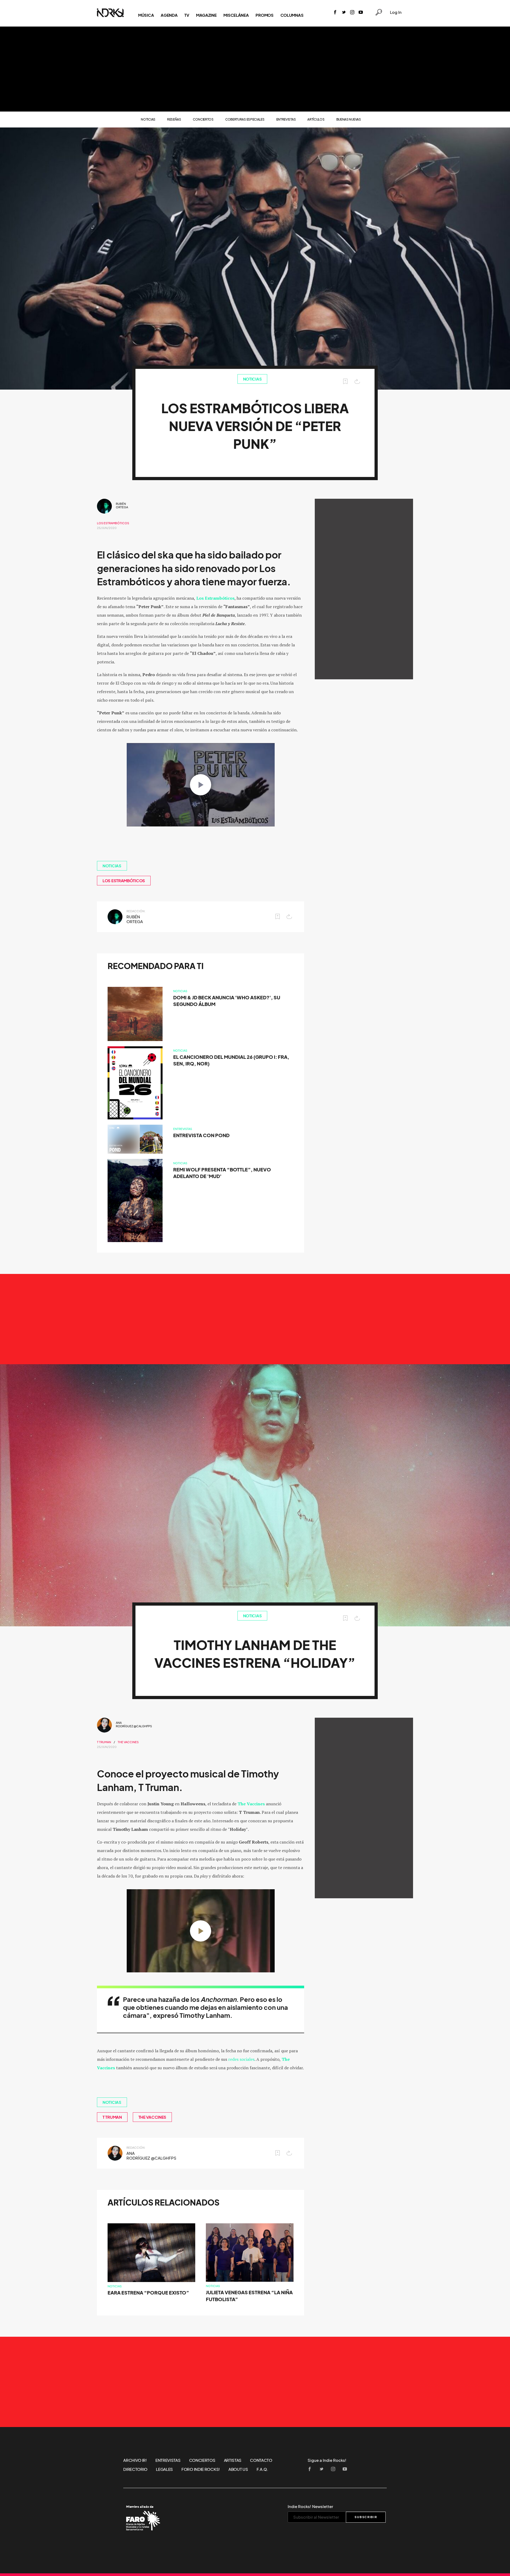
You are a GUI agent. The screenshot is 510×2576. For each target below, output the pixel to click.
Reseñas (174, 119)
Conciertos (203, 119)
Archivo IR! (135, 2460)
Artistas (233, 2460)
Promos (264, 15)
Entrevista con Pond (201, 1135)
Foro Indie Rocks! (201, 2469)
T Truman (104, 1742)
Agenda (169, 15)
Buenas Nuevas (349, 119)
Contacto (261, 2460)
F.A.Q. (262, 2469)
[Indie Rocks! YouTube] (361, 13)
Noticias (148, 119)
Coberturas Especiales (245, 119)
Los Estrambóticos (113, 523)
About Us (238, 2469)
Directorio (135, 2469)
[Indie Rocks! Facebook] (335, 13)
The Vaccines (128, 1742)
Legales (164, 2469)
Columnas (292, 15)
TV (187, 15)
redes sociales (241, 2059)
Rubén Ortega (122, 506)
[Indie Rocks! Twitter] (344, 13)
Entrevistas (286, 119)
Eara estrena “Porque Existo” (148, 2293)
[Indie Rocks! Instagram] (352, 13)
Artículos (316, 119)
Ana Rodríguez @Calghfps (134, 1724)
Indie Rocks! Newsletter (310, 2506)
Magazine (206, 15)
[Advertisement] (255, 69)
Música (146, 15)
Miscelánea (236, 15)
